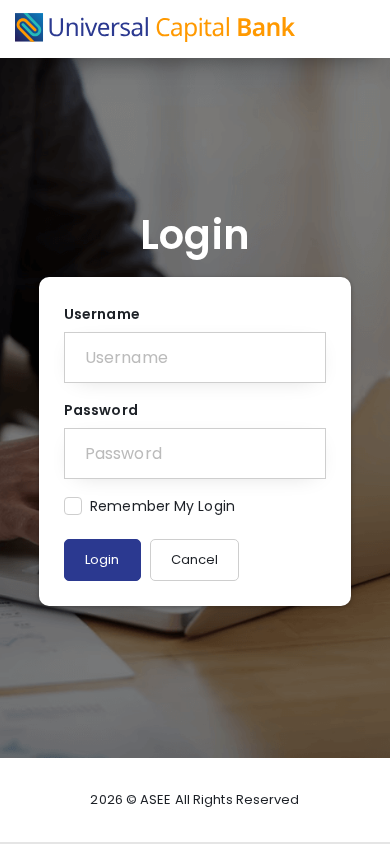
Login (102, 559)
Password (101, 410)
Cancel (195, 559)
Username (102, 314)
